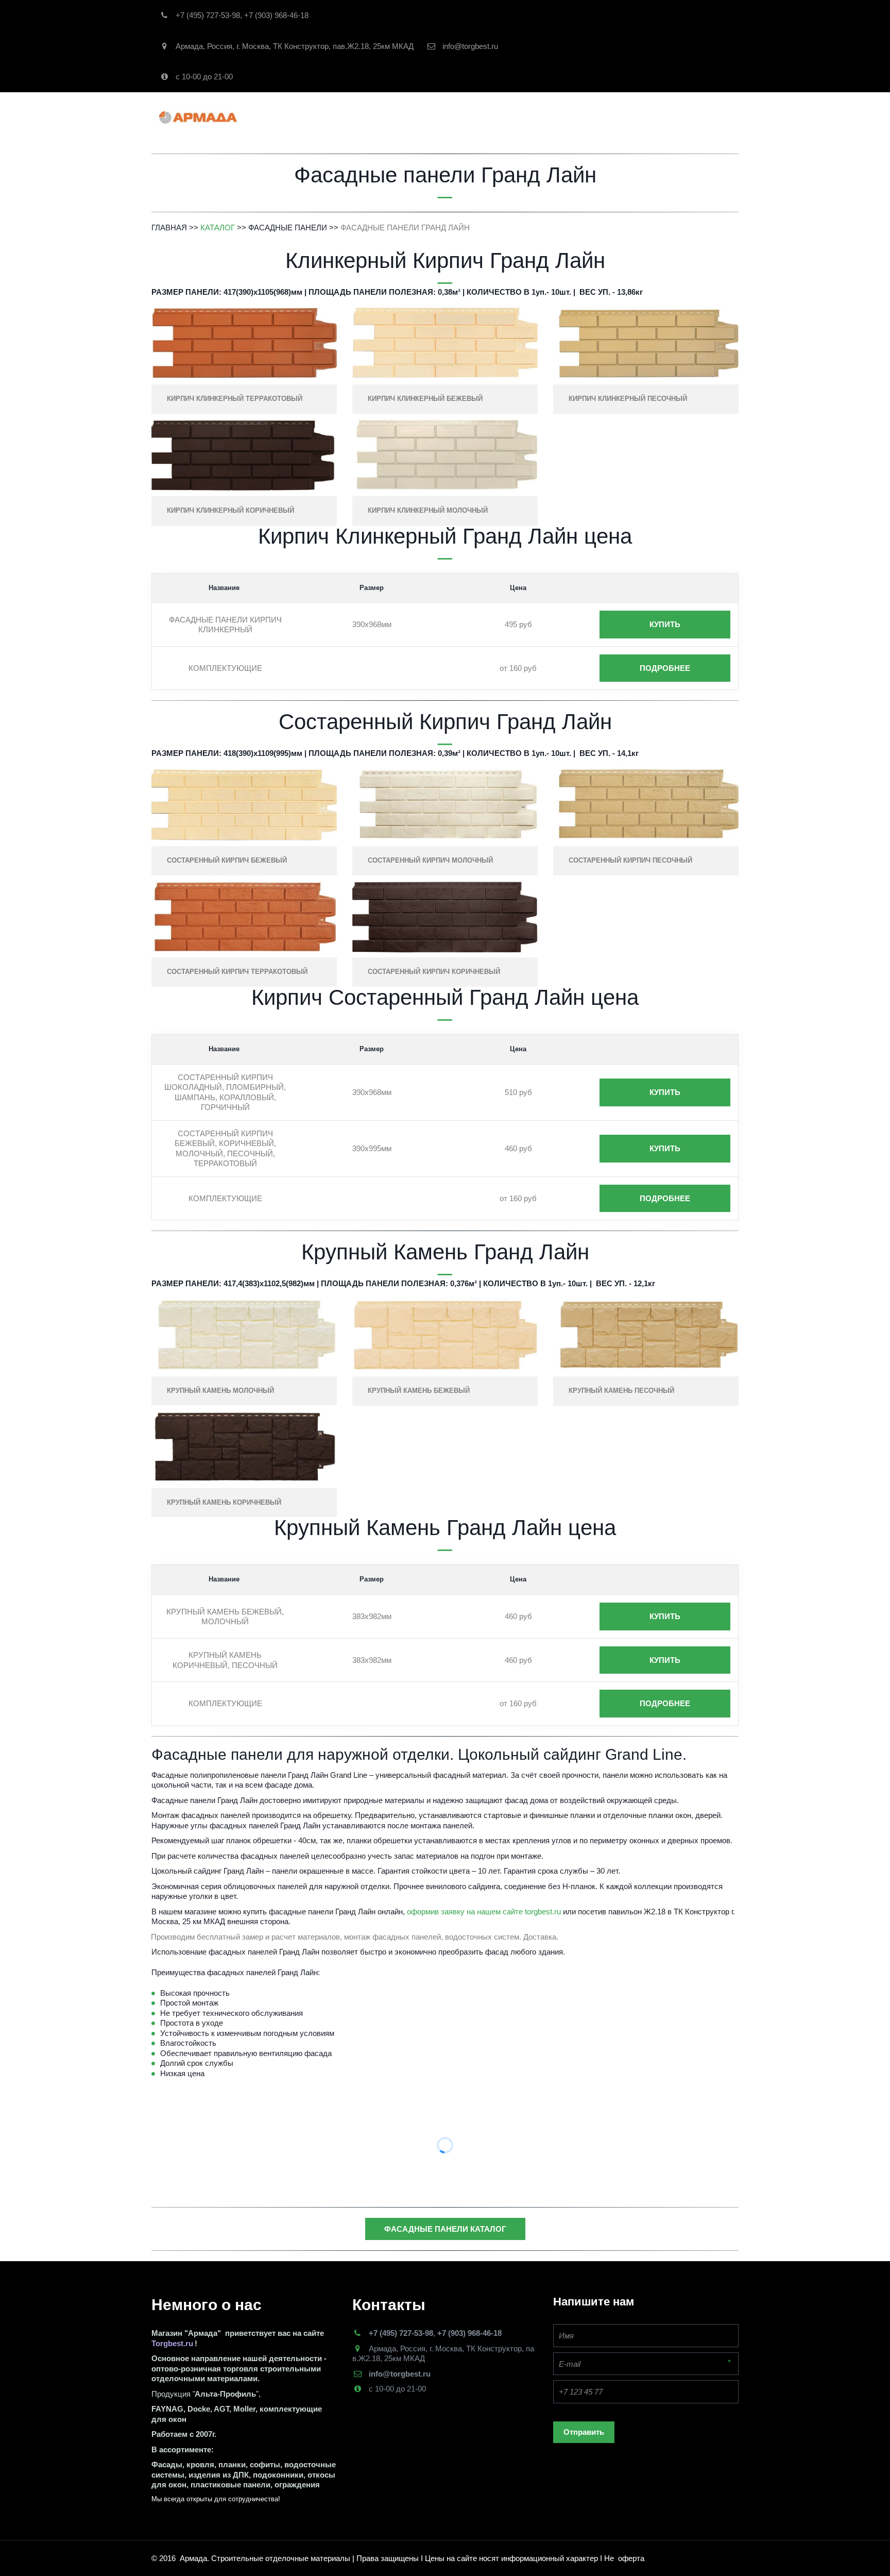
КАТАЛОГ (373, 117)
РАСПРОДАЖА (438, 117)
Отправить (584, 2432)
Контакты (549, 117)
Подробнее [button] (665, 668)
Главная (318, 117)
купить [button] (665, 624)
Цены (689, 117)
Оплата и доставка (624, 117)
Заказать (497, 117)
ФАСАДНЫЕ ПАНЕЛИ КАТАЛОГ (445, 2229)
